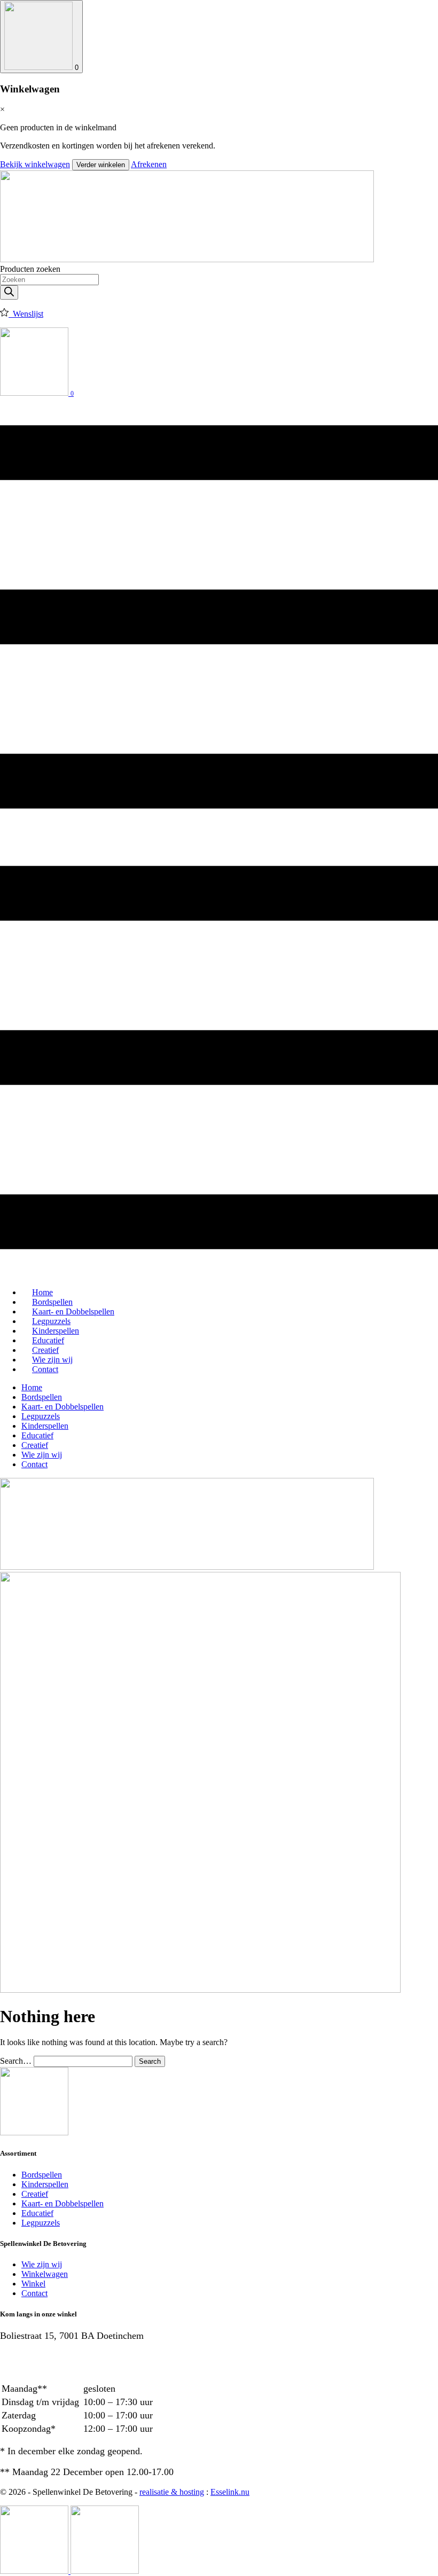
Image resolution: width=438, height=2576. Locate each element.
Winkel (33, 2284)
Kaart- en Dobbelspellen (62, 1407)
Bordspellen (42, 1397)
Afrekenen (149, 164)
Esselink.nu (230, 2492)
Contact (45, 1369)
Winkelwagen (45, 2274)
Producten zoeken (30, 269)
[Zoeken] (9, 292)
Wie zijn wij (42, 1455)
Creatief (35, 1445)
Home (32, 1387)
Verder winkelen (101, 165)
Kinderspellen (45, 1426)
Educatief (37, 1435)
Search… (16, 2061)
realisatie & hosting (172, 2492)
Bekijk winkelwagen (35, 164)
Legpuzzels (41, 1416)
